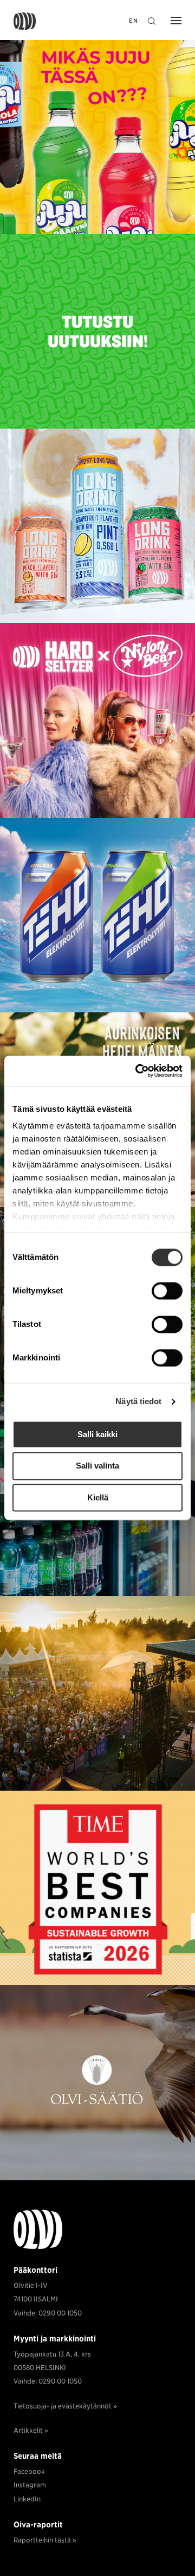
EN (134, 21)
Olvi (25, 21)
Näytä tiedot (138, 1401)
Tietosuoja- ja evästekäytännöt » (65, 2406)
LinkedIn (27, 2499)
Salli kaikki (97, 1434)
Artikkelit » (31, 2430)
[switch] (167, 1291)
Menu (173, 22)
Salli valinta (97, 1466)
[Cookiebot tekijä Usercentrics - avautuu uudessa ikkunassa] (138, 1071)
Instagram (30, 2485)
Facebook (29, 2471)
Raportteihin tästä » (45, 2540)
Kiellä (98, 1497)
